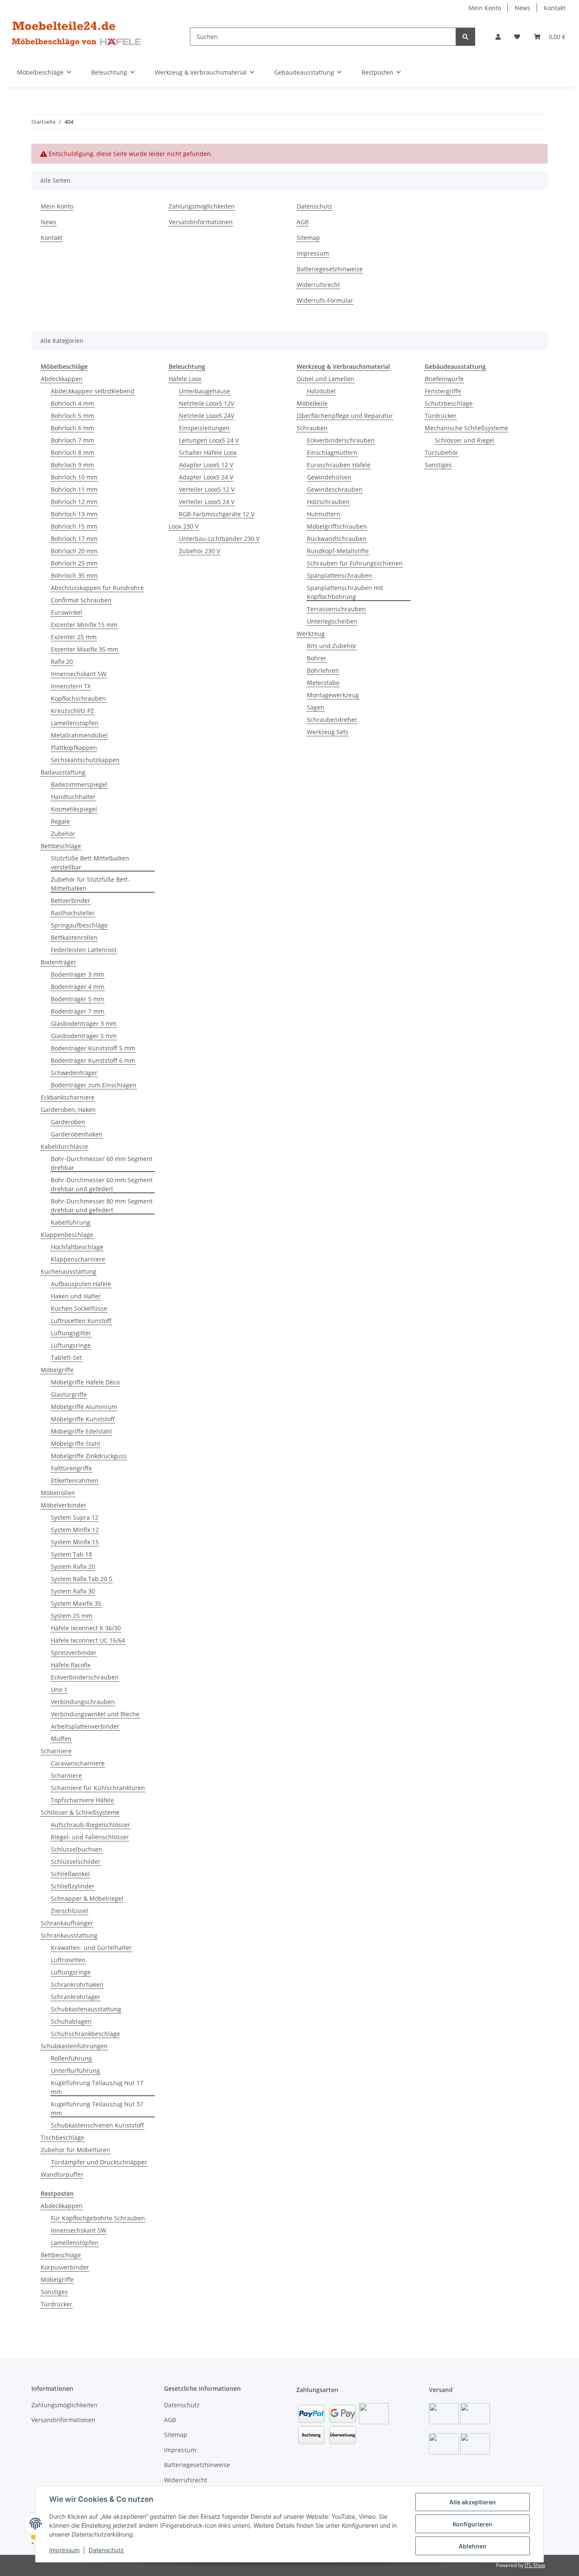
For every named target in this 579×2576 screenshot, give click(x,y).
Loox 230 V (184, 526)
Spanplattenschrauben (340, 575)
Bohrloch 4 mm (72, 403)
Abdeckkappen (62, 379)
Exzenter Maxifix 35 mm (85, 649)
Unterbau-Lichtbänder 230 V (219, 539)
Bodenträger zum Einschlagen (94, 1085)
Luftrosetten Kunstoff (81, 1321)
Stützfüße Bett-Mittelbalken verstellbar (90, 863)
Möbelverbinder (64, 1505)
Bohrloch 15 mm (74, 526)
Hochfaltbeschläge (77, 1247)
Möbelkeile (312, 403)
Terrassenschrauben (336, 609)
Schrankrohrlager (76, 1997)
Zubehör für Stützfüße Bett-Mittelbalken (90, 884)
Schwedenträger (74, 1073)
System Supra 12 (75, 1517)
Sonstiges (438, 465)
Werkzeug (311, 634)
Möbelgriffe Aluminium (84, 1407)
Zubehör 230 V (199, 551)
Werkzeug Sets (328, 732)
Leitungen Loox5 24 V (209, 440)
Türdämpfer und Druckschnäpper (99, 2162)
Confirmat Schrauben (81, 600)
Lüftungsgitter (71, 1333)
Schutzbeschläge (449, 403)
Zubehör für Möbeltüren (75, 2150)
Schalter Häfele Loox (208, 453)
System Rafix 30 (73, 1591)
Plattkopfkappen (74, 748)
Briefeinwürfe (444, 379)
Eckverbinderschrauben (85, 1677)
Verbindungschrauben (83, 1702)
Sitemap (308, 238)
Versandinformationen (201, 222)
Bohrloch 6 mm (72, 428)
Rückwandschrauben (337, 539)
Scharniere (56, 1751)
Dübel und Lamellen (326, 379)
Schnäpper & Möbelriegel (87, 1898)
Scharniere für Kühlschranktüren (98, 1788)
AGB (303, 222)
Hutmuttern (324, 514)
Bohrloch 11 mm (74, 489)
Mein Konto (485, 8)
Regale (60, 821)
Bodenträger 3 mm (78, 974)
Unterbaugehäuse (205, 391)
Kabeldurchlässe (64, 1146)
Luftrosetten (68, 1960)
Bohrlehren (323, 670)
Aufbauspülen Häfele (81, 1284)
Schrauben (312, 428)
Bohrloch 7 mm (72, 440)
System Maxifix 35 (76, 1603)
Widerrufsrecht (318, 285)
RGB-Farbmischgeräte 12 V (217, 514)
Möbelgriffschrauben (337, 526)
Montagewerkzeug (333, 695)
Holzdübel (321, 391)
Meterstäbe (323, 683)
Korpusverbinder (65, 2267)
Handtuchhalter (73, 797)
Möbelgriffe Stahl (75, 1444)
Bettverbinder (71, 901)
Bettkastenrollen (74, 937)
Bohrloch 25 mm (74, 563)
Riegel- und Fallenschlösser (90, 1837)
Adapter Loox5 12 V (206, 465)
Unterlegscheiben (332, 621)
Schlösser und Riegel (465, 440)
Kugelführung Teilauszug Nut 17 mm (97, 2087)
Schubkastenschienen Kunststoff (97, 2125)
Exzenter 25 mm (74, 637)
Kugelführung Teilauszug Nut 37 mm (97, 2108)
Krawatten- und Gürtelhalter (91, 1948)
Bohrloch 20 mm (74, 551)
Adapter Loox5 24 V (206, 477)
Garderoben (68, 1122)
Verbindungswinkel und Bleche (95, 1714)
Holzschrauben (328, 502)
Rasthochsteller (73, 913)
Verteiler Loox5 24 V (207, 502)
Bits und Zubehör (332, 646)
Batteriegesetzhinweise (330, 269)
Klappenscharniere (78, 1259)
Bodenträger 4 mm (78, 987)
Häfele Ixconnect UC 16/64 (88, 1640)
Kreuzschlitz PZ (72, 711)
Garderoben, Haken (68, 1110)
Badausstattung (63, 772)
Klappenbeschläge (67, 1235)
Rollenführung (71, 2058)
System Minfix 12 (75, 1530)
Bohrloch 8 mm (72, 453)
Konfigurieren (473, 2524)
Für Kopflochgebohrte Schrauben (98, 2218)
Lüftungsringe (71, 1345)
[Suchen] (465, 37)
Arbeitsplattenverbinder (85, 1726)
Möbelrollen (58, 1493)
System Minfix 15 (75, 1542)
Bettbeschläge (61, 846)
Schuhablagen (71, 2021)
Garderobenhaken (77, 1134)
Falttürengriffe (71, 1468)
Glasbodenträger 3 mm (84, 1023)
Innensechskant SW (79, 674)
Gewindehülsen (329, 477)
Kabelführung (71, 1222)
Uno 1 (59, 1689)
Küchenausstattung (68, 1271)
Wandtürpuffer (62, 2174)
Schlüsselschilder (76, 1862)
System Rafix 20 (73, 1566)
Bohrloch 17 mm (74, 539)
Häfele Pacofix (71, 1665)
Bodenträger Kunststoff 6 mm (93, 1060)
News (522, 8)
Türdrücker (441, 416)
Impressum (64, 2550)
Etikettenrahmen (75, 1480)
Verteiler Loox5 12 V (207, 489)
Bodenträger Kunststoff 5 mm (93, 1048)
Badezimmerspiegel (79, 784)
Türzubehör (441, 453)
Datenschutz (106, 2550)
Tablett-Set (66, 1358)
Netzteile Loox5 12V (206, 403)
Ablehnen (473, 2546)
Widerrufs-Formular (325, 300)
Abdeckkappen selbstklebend (93, 391)
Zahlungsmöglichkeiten (202, 206)
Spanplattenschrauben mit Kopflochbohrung (345, 592)
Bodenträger (58, 962)
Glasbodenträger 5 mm (84, 1036)
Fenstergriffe (443, 391)
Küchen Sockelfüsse (79, 1308)
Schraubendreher (332, 720)
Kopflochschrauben (78, 698)
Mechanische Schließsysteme (466, 428)
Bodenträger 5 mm (78, 999)
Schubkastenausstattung (86, 2009)
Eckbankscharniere (68, 1097)
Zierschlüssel (70, 1911)
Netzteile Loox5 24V (206, 416)
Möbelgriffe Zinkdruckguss (89, 1456)
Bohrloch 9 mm (72, 465)
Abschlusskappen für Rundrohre (97, 588)
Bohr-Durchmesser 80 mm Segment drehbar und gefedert (102, 1206)
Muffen (61, 1739)
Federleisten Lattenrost (84, 950)
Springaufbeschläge (79, 925)
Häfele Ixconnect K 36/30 (86, 1628)
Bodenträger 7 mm (78, 1011)
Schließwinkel (70, 1874)
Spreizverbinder (74, 1653)
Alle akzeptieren (473, 2502)
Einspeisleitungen (204, 428)
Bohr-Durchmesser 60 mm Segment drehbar (102, 1163)
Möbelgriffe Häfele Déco (85, 1382)
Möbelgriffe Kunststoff (83, 1419)
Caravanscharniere (78, 1763)
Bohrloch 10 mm (74, 477)
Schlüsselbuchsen (77, 1849)
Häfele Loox (185, 379)
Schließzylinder (73, 1886)
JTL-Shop (535, 2565)
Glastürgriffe (69, 1394)
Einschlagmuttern (332, 453)
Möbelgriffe (57, 1370)
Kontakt (555, 8)
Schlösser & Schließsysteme (80, 1812)
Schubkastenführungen (74, 2046)
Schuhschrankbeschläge (85, 2034)
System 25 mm (72, 1616)
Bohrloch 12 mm (74, 502)
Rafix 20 (62, 661)
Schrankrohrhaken (77, 1984)
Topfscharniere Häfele (82, 1800)
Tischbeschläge (63, 2137)
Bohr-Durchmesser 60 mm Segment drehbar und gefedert (102, 1184)
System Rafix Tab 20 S (82, 1579)
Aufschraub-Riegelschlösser (90, 1825)
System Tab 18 (71, 1554)
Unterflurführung (75, 2071)
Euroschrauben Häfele (339, 465)
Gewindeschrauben (335, 489)
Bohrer (317, 658)
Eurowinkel (67, 612)
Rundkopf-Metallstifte (338, 551)
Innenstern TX (71, 686)
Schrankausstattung (69, 1935)
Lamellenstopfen (75, 723)
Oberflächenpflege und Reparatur (345, 416)
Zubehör (63, 834)
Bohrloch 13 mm (74, 514)
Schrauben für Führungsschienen (355, 563)
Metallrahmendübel (79, 735)
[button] (498, 37)
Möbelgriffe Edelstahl (81, 1431)
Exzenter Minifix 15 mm (84, 625)
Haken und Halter (76, 1296)
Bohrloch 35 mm (74, 575)
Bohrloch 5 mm (72, 416)
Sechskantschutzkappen (85, 760)
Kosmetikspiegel (74, 809)
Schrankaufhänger (67, 1923)
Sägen (316, 707)
